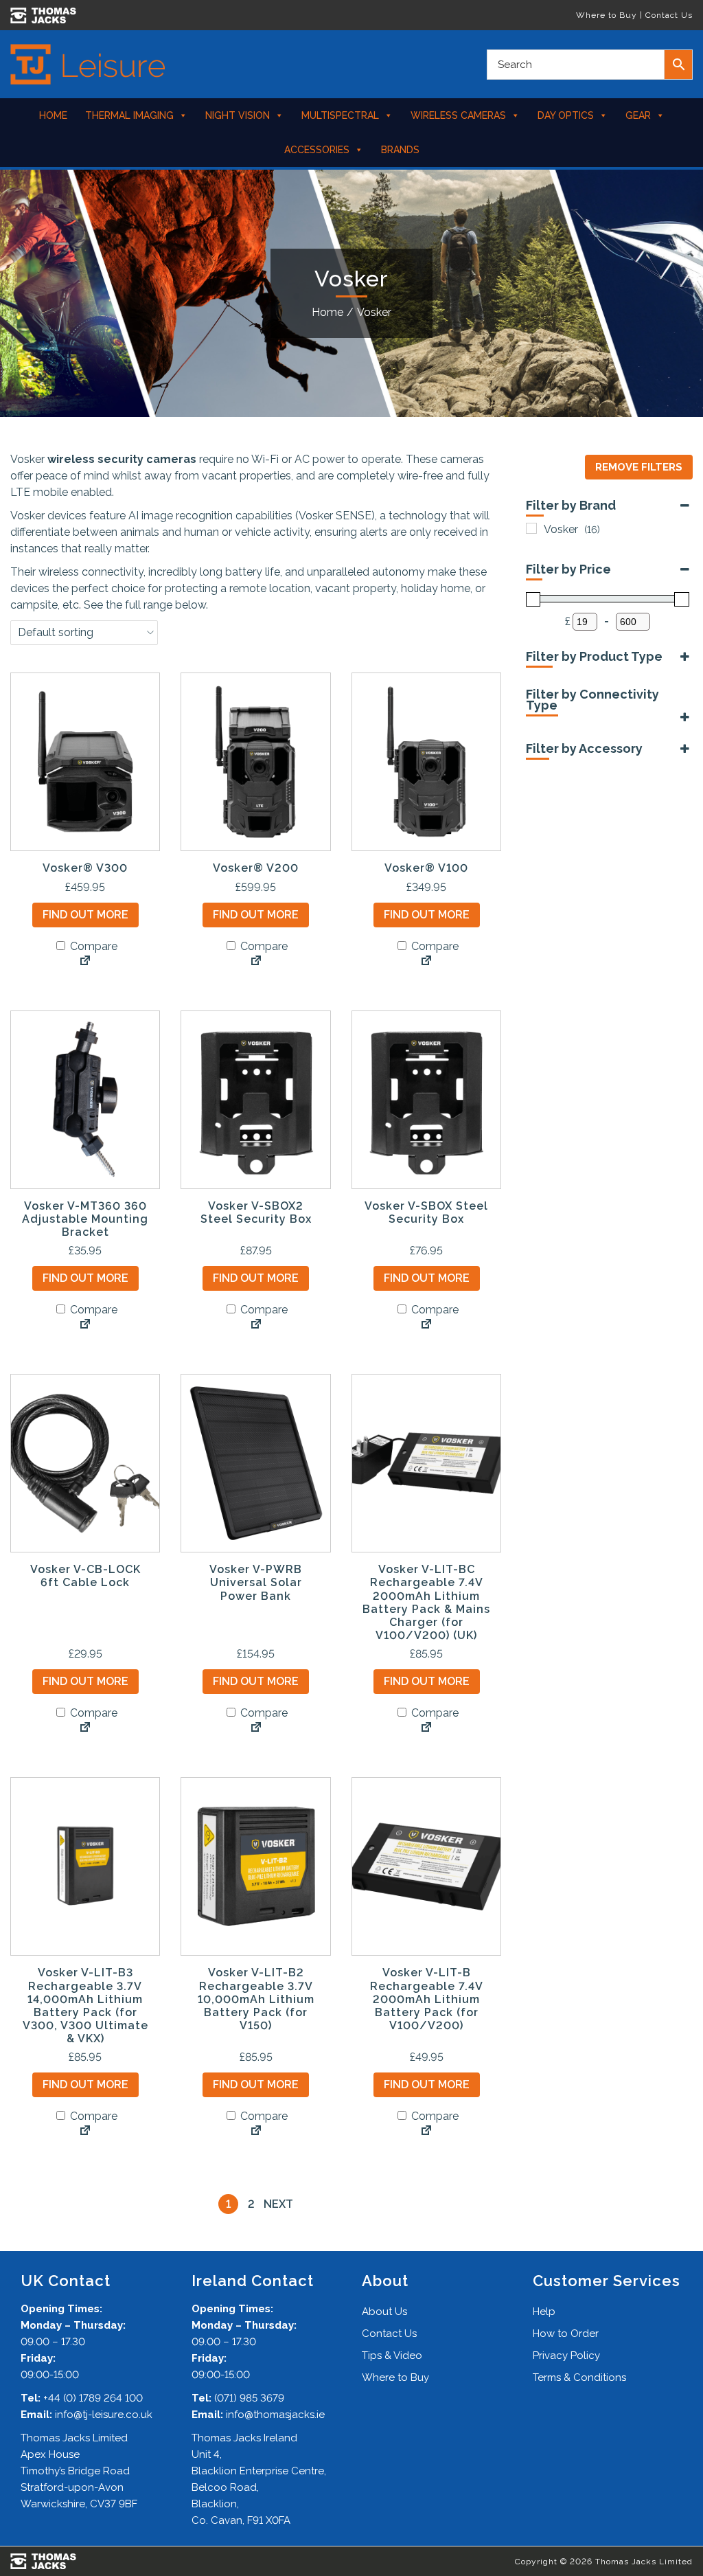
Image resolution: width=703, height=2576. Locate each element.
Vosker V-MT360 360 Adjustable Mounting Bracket (85, 1219)
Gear (638, 115)
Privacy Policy (566, 2355)
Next (278, 2204)
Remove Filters (639, 467)
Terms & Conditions (579, 2377)
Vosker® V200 (256, 868)
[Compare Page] (85, 962)
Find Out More (85, 915)
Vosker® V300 (85, 868)
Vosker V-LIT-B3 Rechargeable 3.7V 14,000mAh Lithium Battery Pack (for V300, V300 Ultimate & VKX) (85, 2006)
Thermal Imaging (129, 115)
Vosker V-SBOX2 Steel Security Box (256, 1212)
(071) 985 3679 (249, 2398)
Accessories (317, 150)
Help (544, 2312)
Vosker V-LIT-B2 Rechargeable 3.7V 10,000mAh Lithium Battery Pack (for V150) (256, 1999)
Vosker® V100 (426, 868)
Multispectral (340, 115)
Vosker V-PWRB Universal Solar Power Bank (256, 1582)
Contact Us (669, 15)
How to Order (566, 2334)
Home (53, 115)
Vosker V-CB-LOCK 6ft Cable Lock (85, 1576)
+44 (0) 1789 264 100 (93, 2398)
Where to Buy (607, 15)
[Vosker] (531, 528)
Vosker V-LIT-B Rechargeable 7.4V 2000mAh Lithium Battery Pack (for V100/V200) (427, 1999)
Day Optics (566, 115)
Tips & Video (392, 2355)
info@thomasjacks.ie (275, 2415)
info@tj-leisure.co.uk (104, 2415)
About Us (384, 2312)
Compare (92, 946)
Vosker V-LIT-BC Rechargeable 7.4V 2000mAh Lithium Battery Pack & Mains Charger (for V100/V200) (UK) (426, 1602)
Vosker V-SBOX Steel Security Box (426, 1212)
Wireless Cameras (458, 115)
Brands (400, 150)
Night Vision (238, 115)
